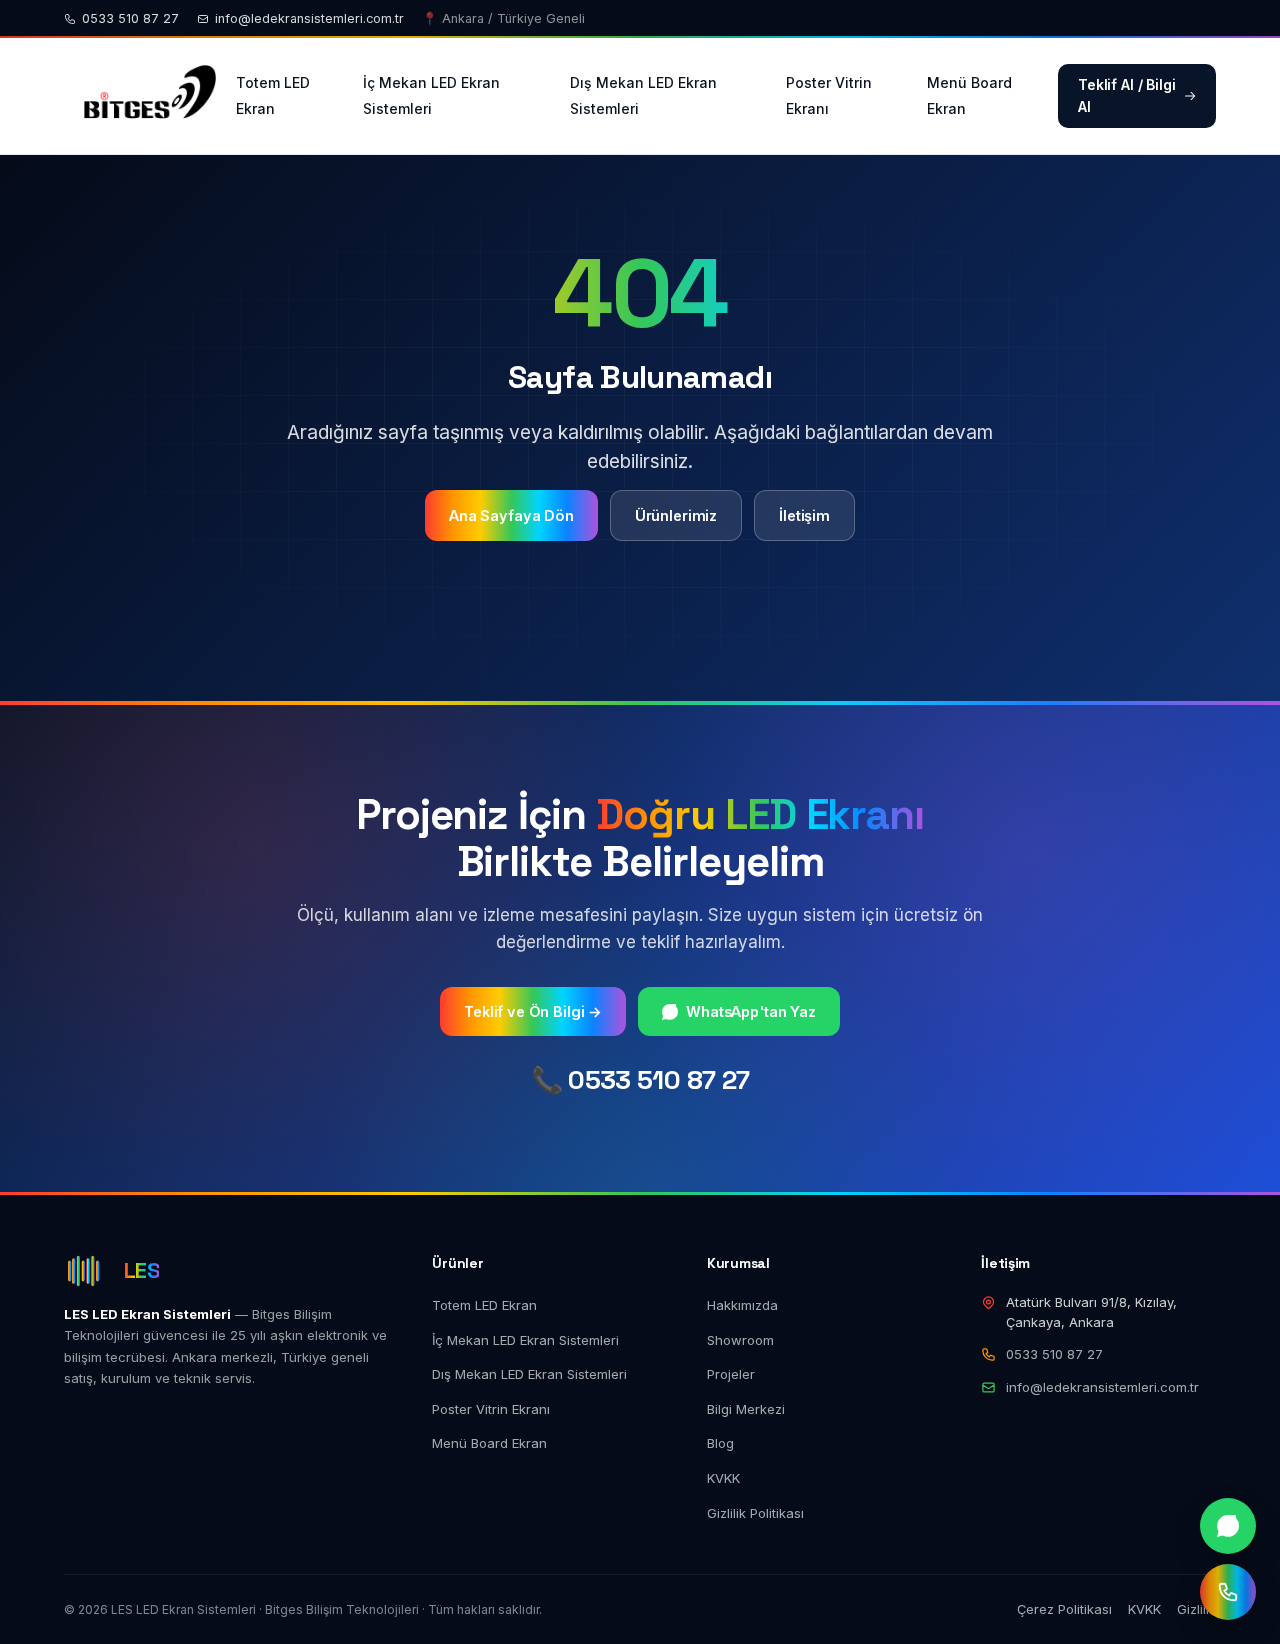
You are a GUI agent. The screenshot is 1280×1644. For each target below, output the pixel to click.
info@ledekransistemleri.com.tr (309, 18)
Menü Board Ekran (969, 95)
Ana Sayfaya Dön (511, 515)
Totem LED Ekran (273, 95)
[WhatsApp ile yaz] (1228, 1526)
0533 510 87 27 (130, 18)
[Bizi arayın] (1228, 1592)
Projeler (731, 1374)
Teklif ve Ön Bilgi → (533, 1011)
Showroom (740, 1340)
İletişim (804, 515)
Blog (720, 1443)
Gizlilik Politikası (755, 1513)
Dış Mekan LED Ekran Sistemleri (643, 95)
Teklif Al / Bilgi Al (1127, 95)
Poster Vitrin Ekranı (829, 95)
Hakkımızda (742, 1305)
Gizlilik (1196, 1609)
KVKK (723, 1478)
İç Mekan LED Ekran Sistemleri (431, 95)
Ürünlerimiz (676, 515)
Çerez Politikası (1064, 1609)
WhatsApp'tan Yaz (751, 1011)
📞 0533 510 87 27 (640, 1080)
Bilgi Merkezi (746, 1409)
